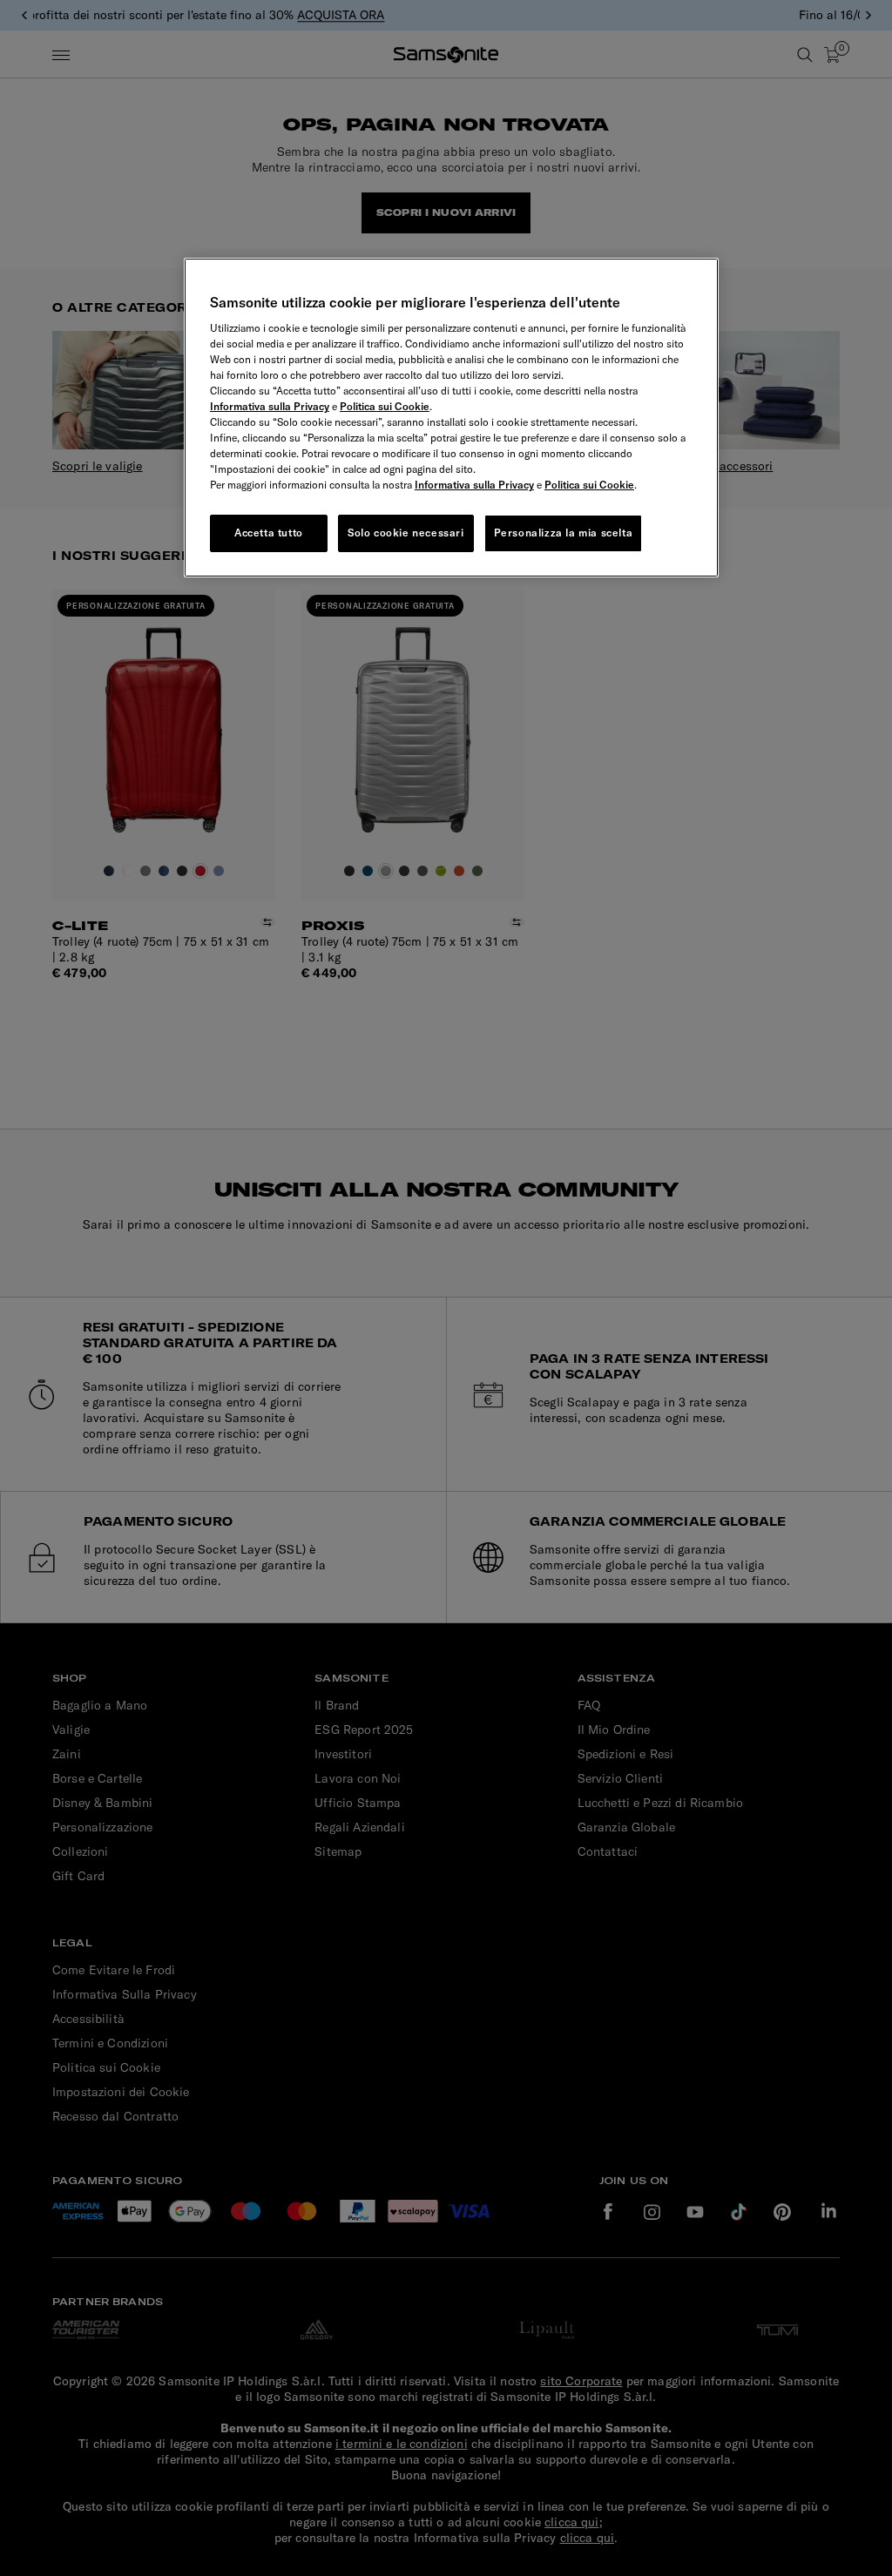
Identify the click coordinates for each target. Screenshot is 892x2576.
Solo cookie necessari (406, 533)
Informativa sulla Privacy (270, 406)
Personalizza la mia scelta (564, 533)
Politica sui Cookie (385, 406)
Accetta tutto (269, 533)
